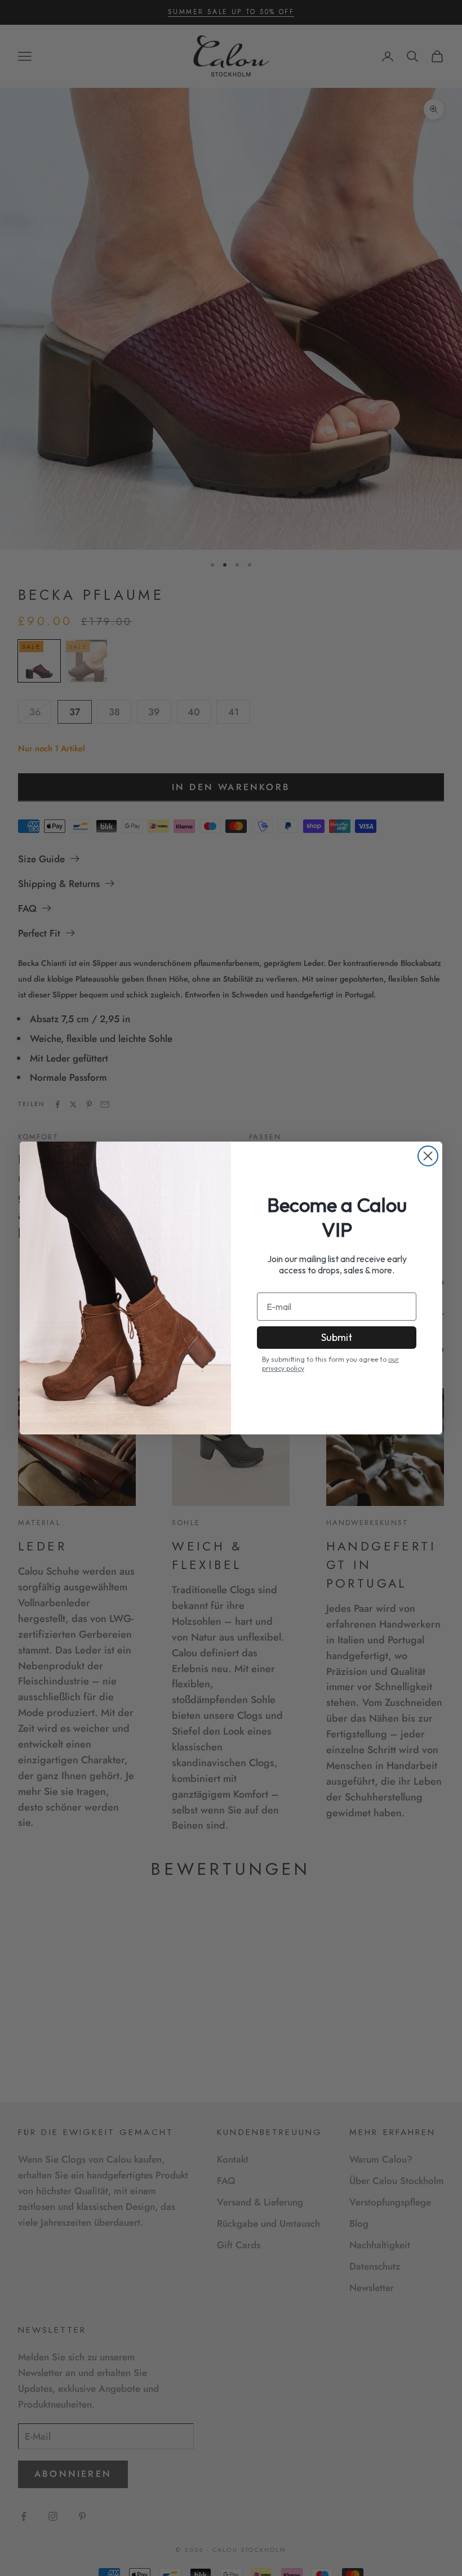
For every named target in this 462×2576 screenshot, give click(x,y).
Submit (337, 1337)
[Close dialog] (428, 1156)
